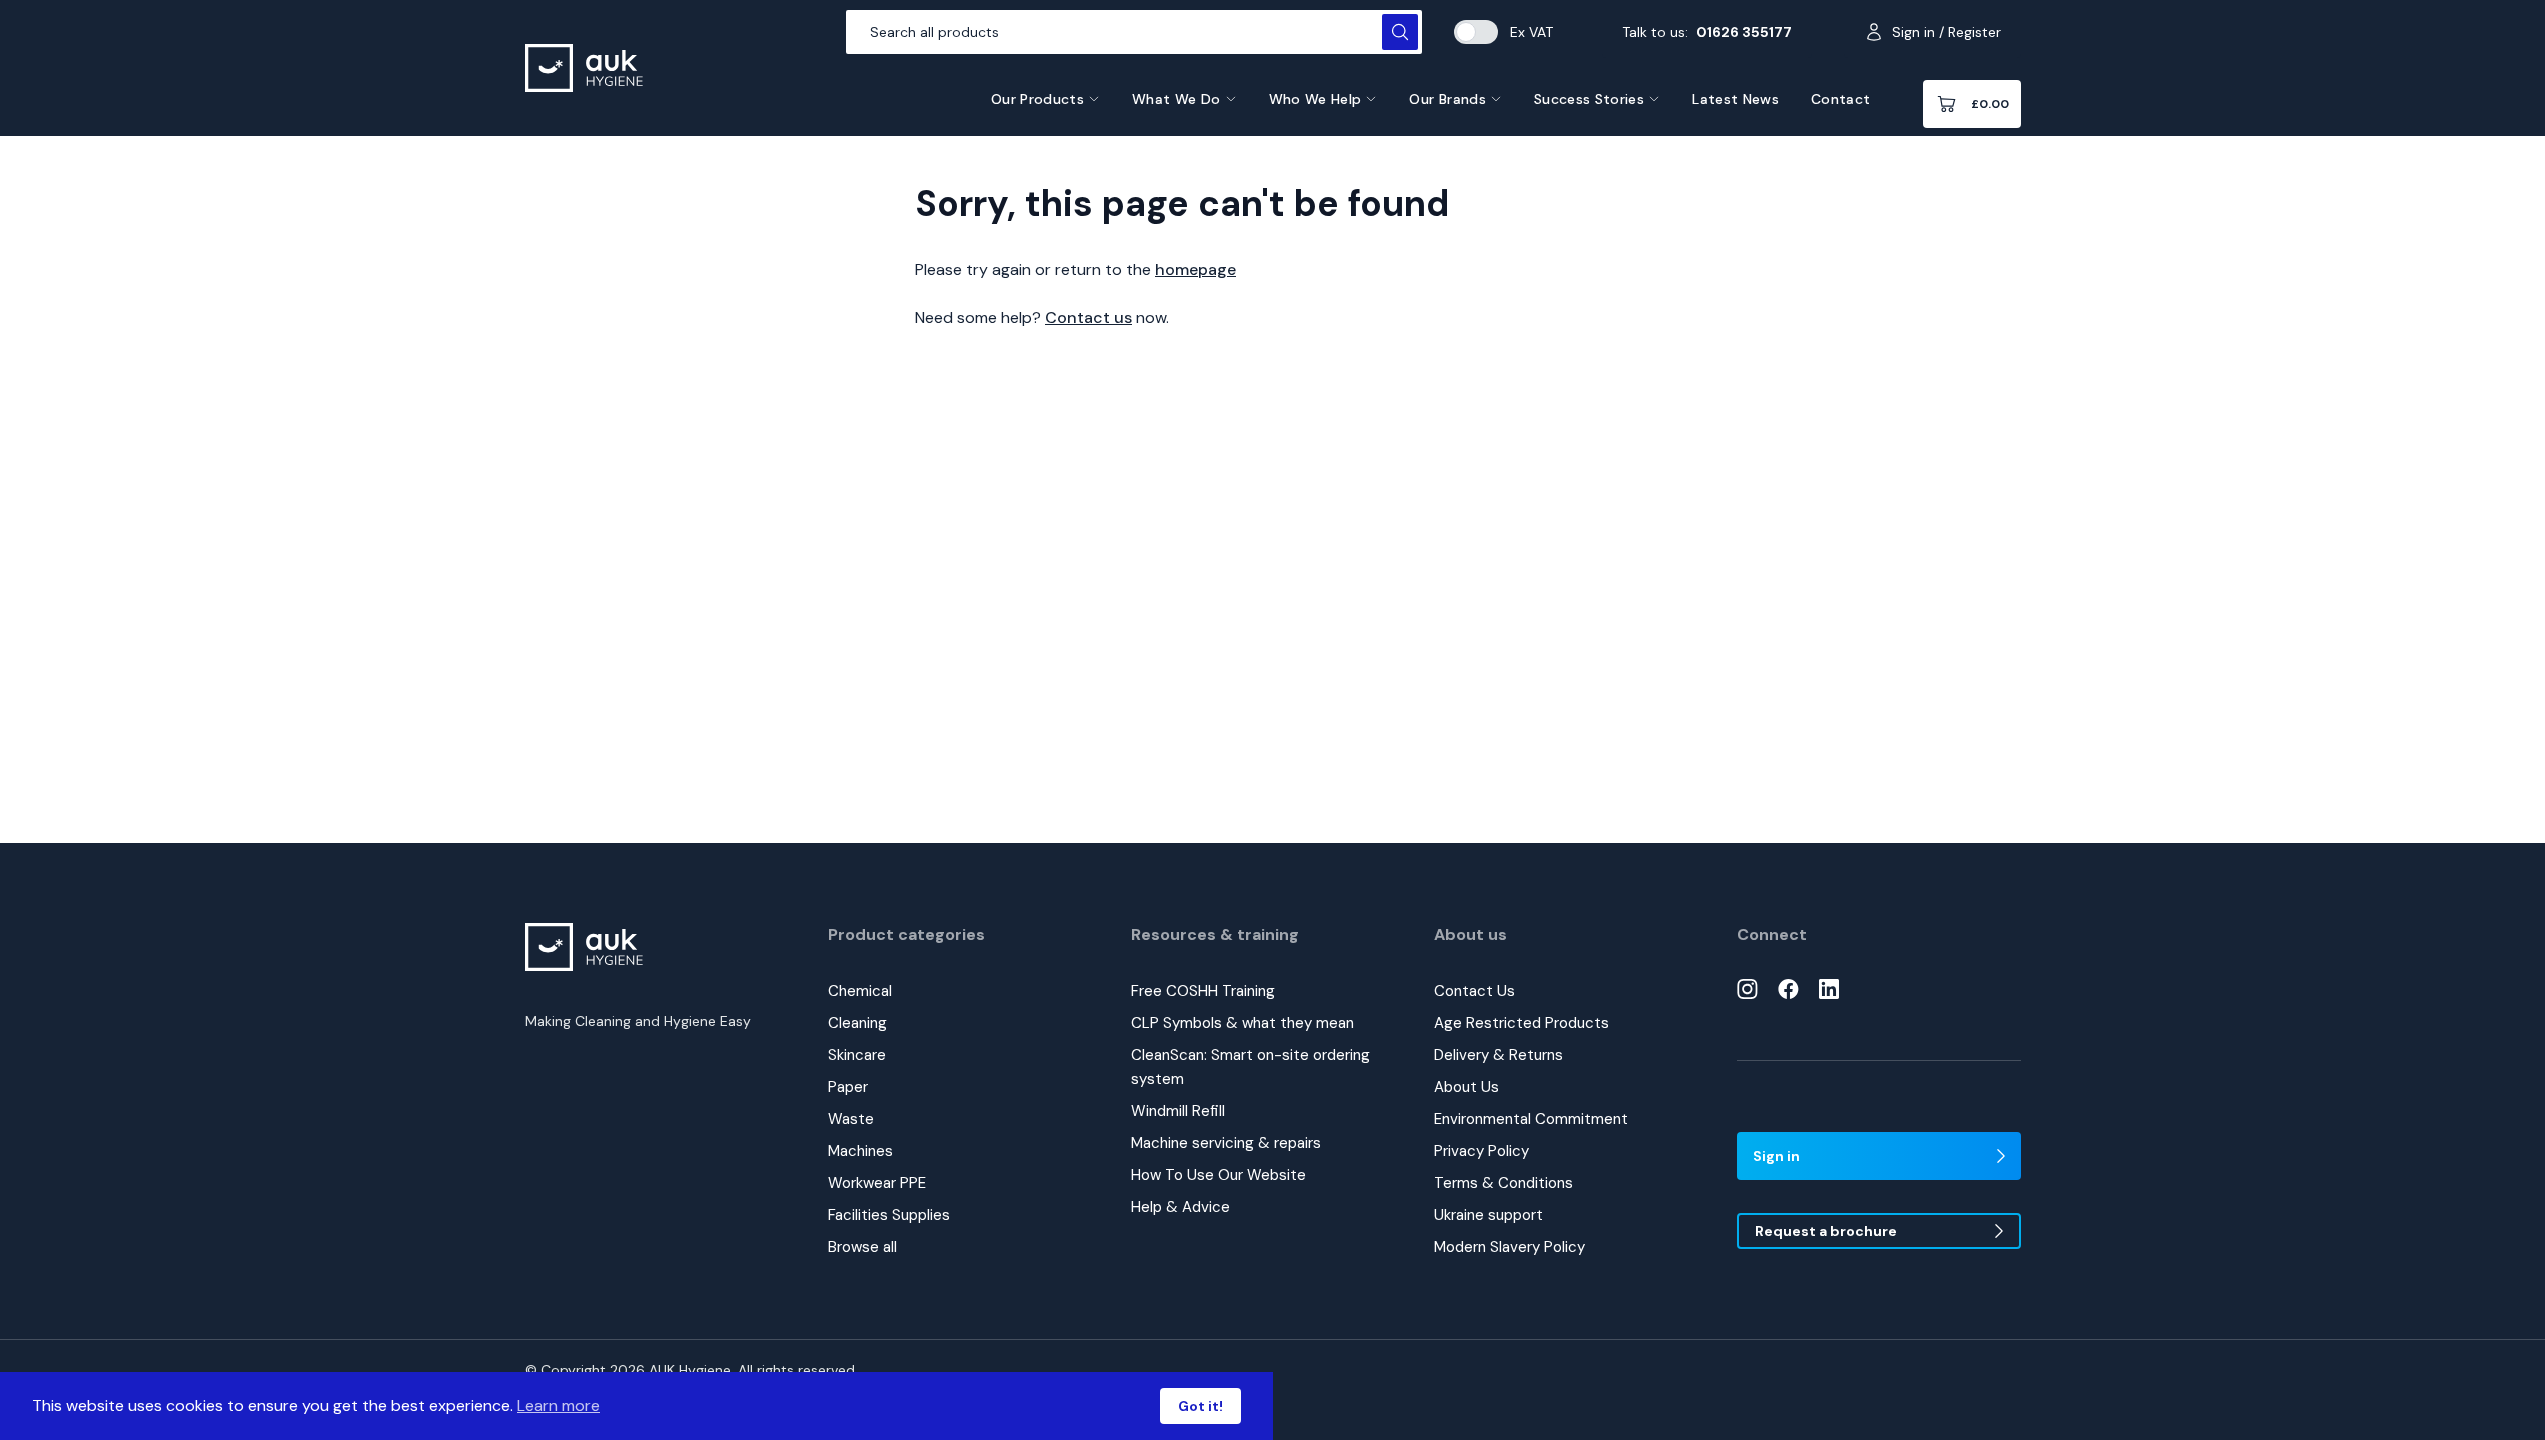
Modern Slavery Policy (1509, 1247)
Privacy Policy (1481, 1151)
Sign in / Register (1946, 32)
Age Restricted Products (1521, 1023)
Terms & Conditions (1503, 1183)
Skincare (857, 1055)
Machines (860, 1151)
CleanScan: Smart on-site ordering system (1250, 1067)
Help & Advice (1180, 1207)
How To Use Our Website (1218, 1175)
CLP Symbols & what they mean (1242, 1023)
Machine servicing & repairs (1226, 1143)
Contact (1840, 99)
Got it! (1200, 1406)
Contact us (1088, 317)
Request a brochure (1826, 1231)
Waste (851, 1119)
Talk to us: (1707, 32)
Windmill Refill (1178, 1111)
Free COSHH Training (1203, 991)
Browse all (862, 1247)
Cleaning (857, 1023)
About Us (1466, 1087)
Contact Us (1474, 991)
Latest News (1735, 99)
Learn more (558, 1405)
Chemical (860, 991)
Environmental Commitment (1531, 1119)
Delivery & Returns (1498, 1055)
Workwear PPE (877, 1183)
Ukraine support (1488, 1215)
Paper (848, 1087)
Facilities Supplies (889, 1215)
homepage (1195, 269)
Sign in (1776, 1156)
